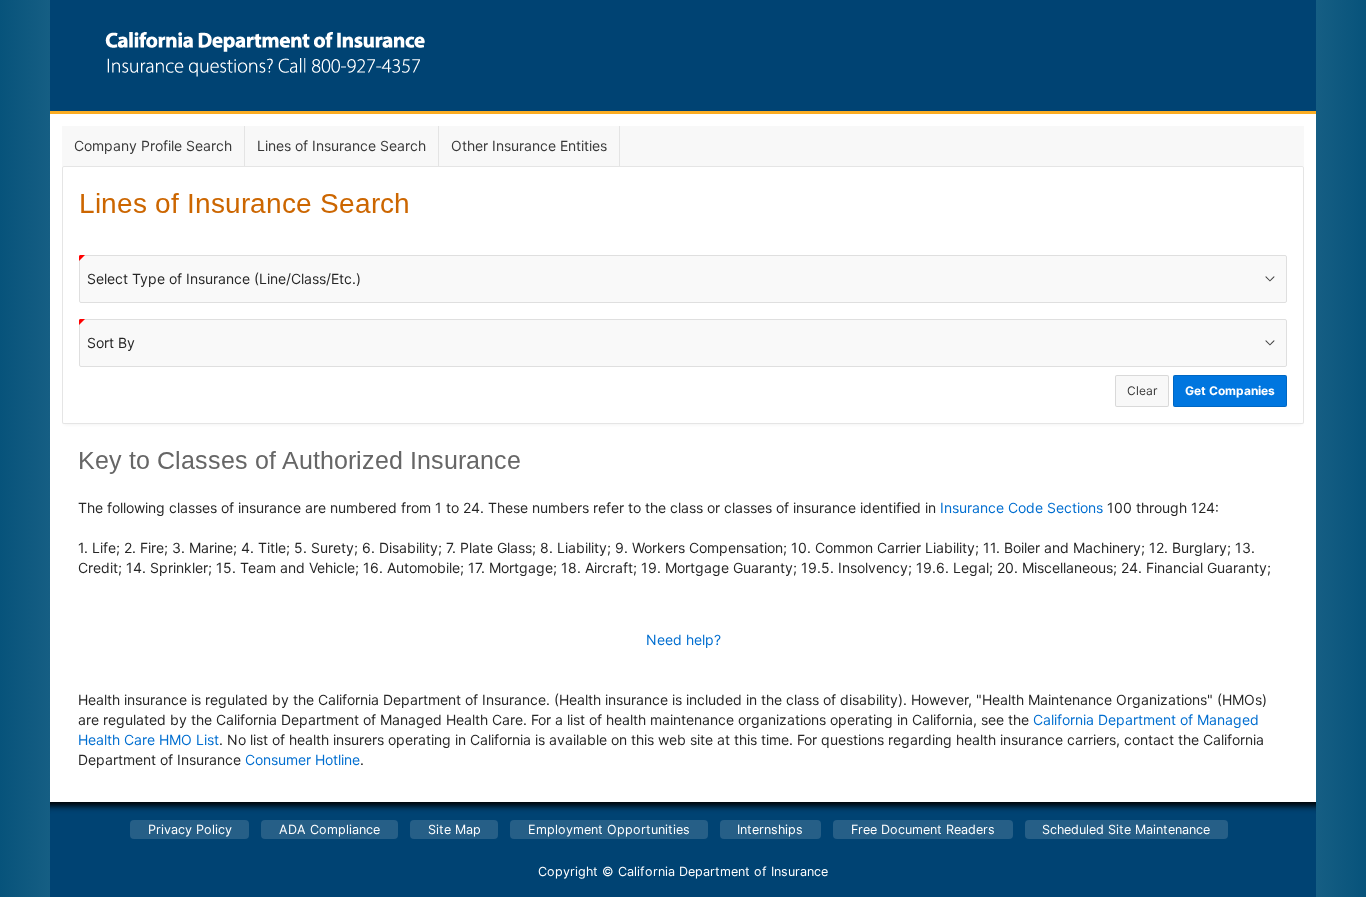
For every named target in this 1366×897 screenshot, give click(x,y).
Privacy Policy (190, 829)
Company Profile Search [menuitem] (153, 145)
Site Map (454, 829)
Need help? (683, 639)
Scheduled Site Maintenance (1126, 829)
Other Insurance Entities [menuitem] (529, 145)
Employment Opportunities (609, 829)
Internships (770, 829)
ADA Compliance (329, 829)
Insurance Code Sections (1021, 507)
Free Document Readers (923, 829)
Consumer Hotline (302, 759)
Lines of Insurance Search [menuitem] (341, 145)
